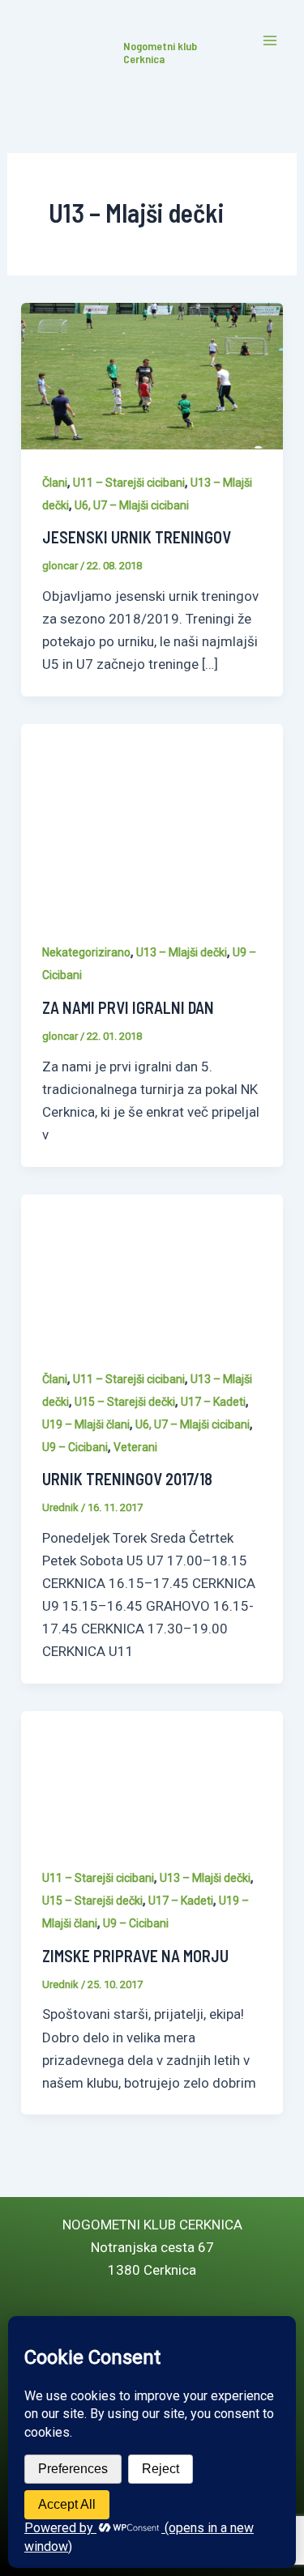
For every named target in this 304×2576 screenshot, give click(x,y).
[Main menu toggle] (270, 41)
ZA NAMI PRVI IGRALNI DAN (128, 1007)
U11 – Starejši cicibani (129, 483)
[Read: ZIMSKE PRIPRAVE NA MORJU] (152, 1777)
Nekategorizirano (86, 952)
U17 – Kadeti (213, 1402)
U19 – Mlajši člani (86, 1424)
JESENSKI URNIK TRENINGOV (137, 537)
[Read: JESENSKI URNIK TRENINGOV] (152, 375)
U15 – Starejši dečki (125, 1402)
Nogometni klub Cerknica (160, 53)
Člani (55, 483)
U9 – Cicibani (75, 1447)
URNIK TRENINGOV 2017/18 (127, 1479)
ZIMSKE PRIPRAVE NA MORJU (135, 1956)
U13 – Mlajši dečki (182, 952)
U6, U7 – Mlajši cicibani (132, 505)
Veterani (135, 1447)
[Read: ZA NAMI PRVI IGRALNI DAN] (152, 820)
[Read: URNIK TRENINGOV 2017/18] (152, 1269)
